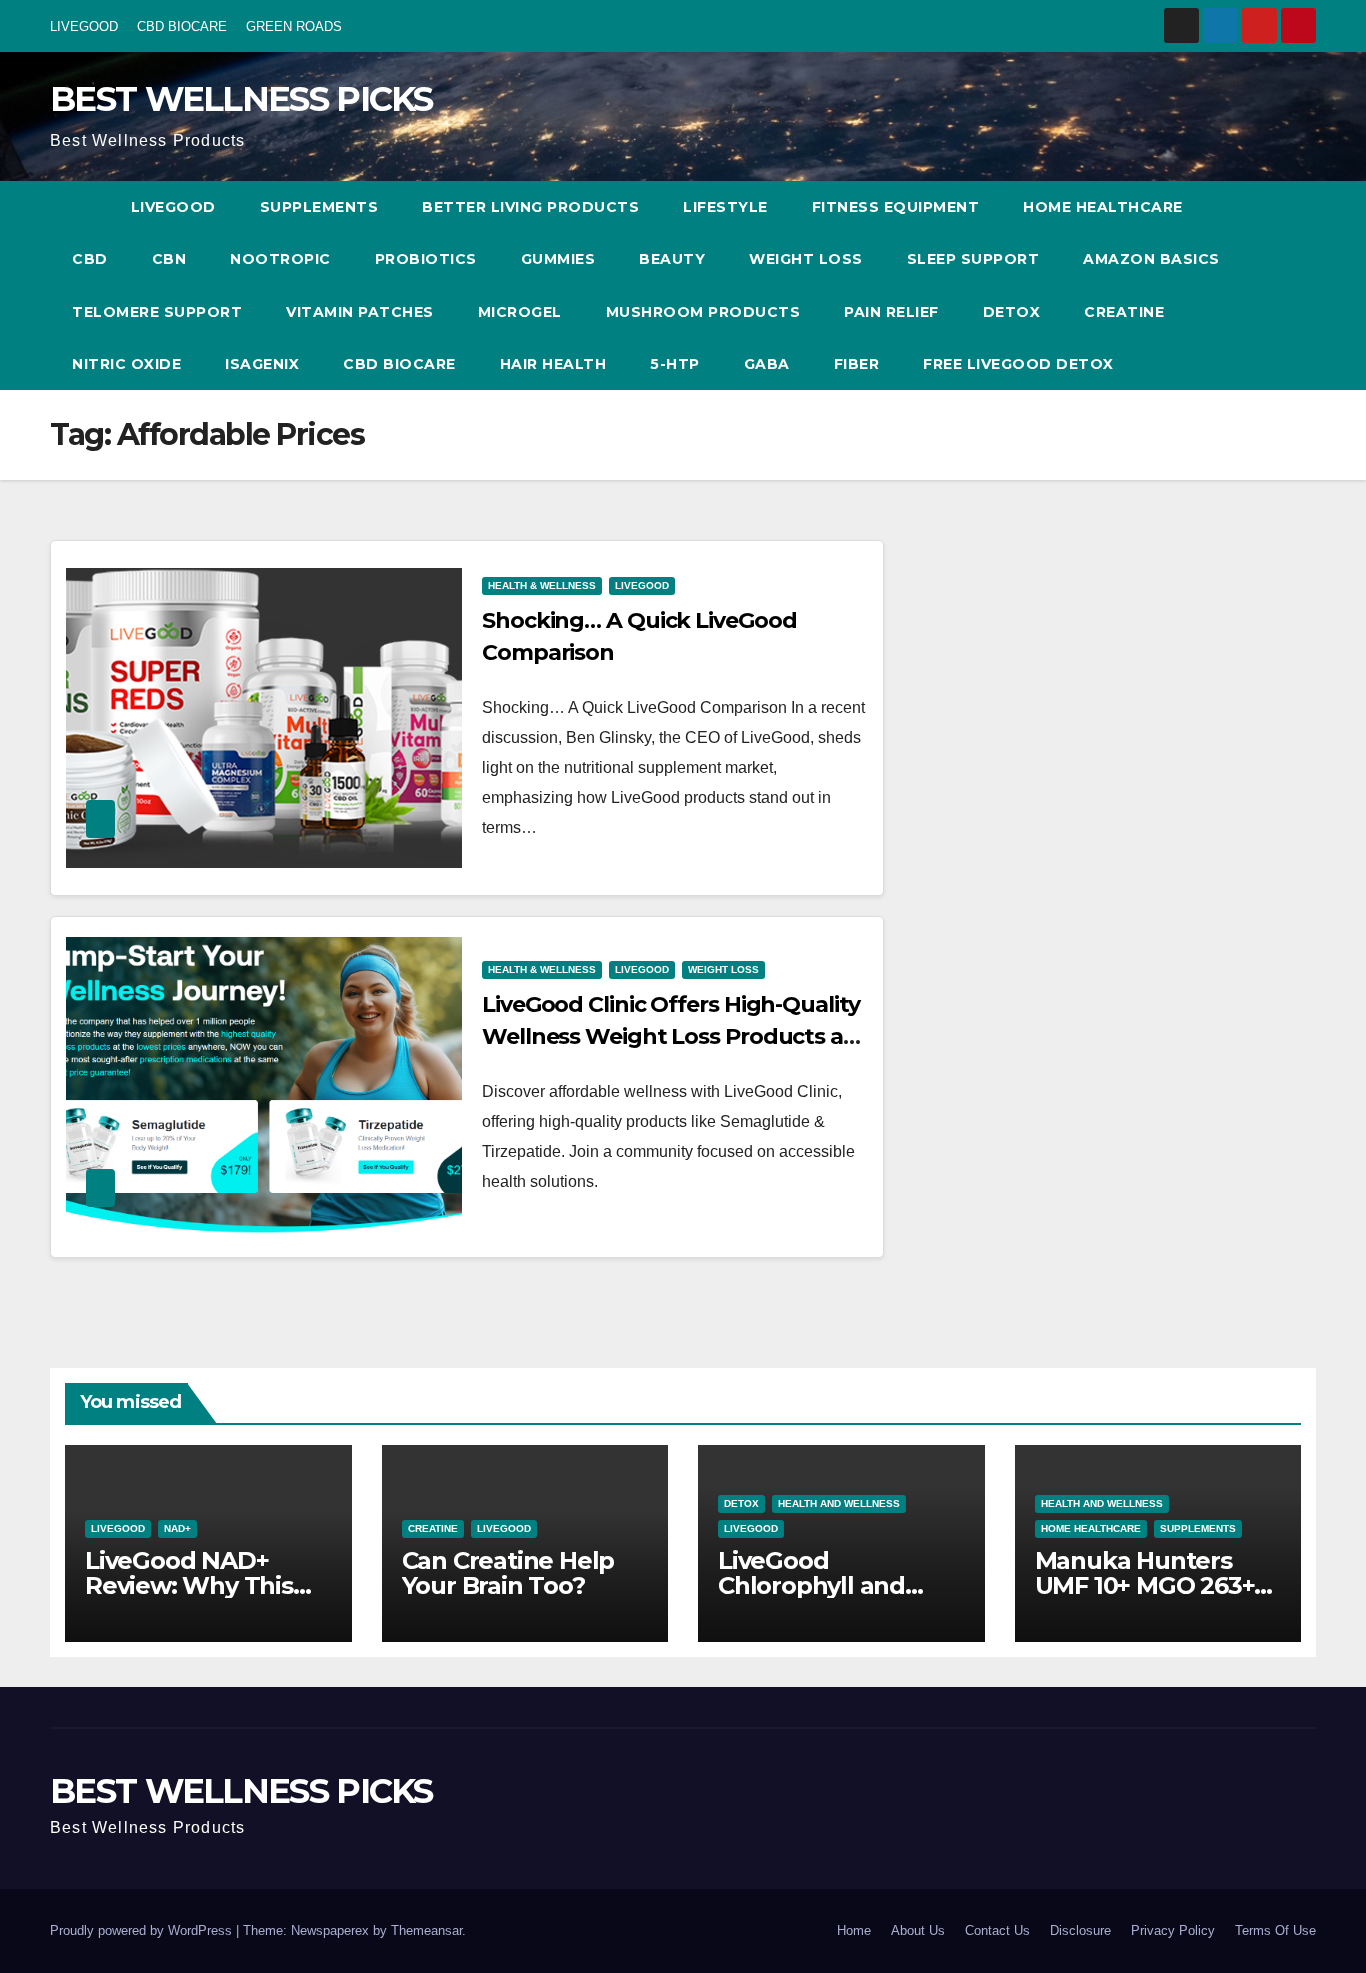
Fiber (857, 364)
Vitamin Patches (360, 312)
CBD (90, 259)
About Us (918, 1930)
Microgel (520, 312)
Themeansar (426, 1930)
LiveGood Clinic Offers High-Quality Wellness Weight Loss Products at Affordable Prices (671, 1036)
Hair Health (553, 364)
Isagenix (262, 364)
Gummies (558, 259)
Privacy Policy (1173, 1930)
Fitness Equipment (896, 207)
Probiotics (426, 259)
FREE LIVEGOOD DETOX (1018, 364)
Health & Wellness (542, 585)
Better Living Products (530, 207)
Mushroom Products (703, 312)
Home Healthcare (1103, 207)
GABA (767, 364)
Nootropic (280, 259)
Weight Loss (806, 259)
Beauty (672, 259)
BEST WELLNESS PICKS (241, 99)
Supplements (319, 207)
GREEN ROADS (294, 26)
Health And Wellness (839, 1503)
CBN (169, 259)
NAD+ (177, 1528)
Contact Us (997, 1930)
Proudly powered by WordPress (143, 1930)
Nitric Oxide (126, 364)
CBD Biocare (399, 364)
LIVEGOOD (84, 26)
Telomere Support (157, 312)
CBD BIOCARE (182, 26)
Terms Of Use (1275, 1930)
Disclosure (1080, 1930)
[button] (1264, 285)
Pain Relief (891, 312)
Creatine (1124, 312)
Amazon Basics (1151, 259)
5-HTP (675, 364)
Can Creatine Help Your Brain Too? (508, 1573)
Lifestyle (725, 207)
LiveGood (173, 207)
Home (854, 1930)
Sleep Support (973, 259)
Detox (1012, 312)
